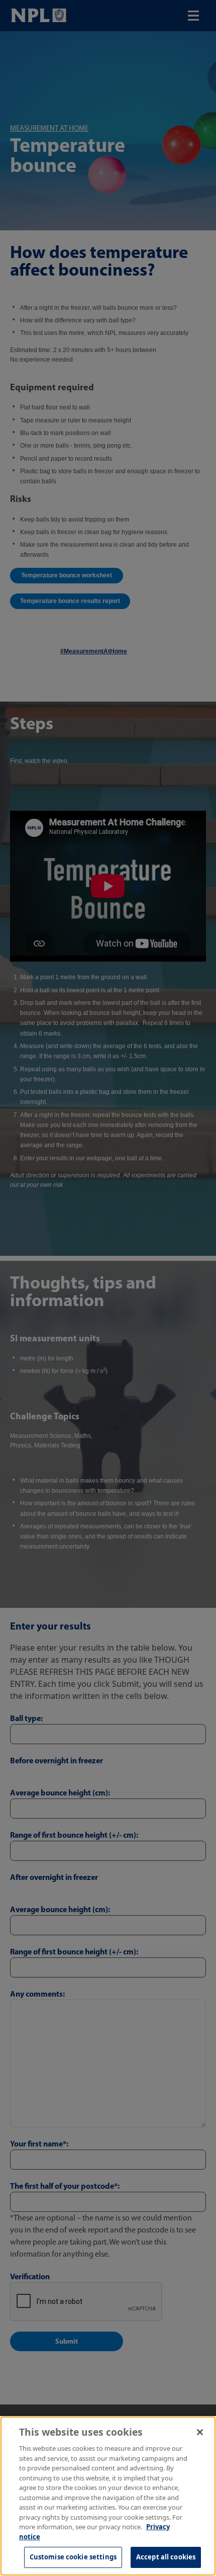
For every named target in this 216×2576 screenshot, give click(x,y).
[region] (108, 2496)
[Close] (200, 2432)
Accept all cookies (166, 2557)
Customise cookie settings (73, 2557)
